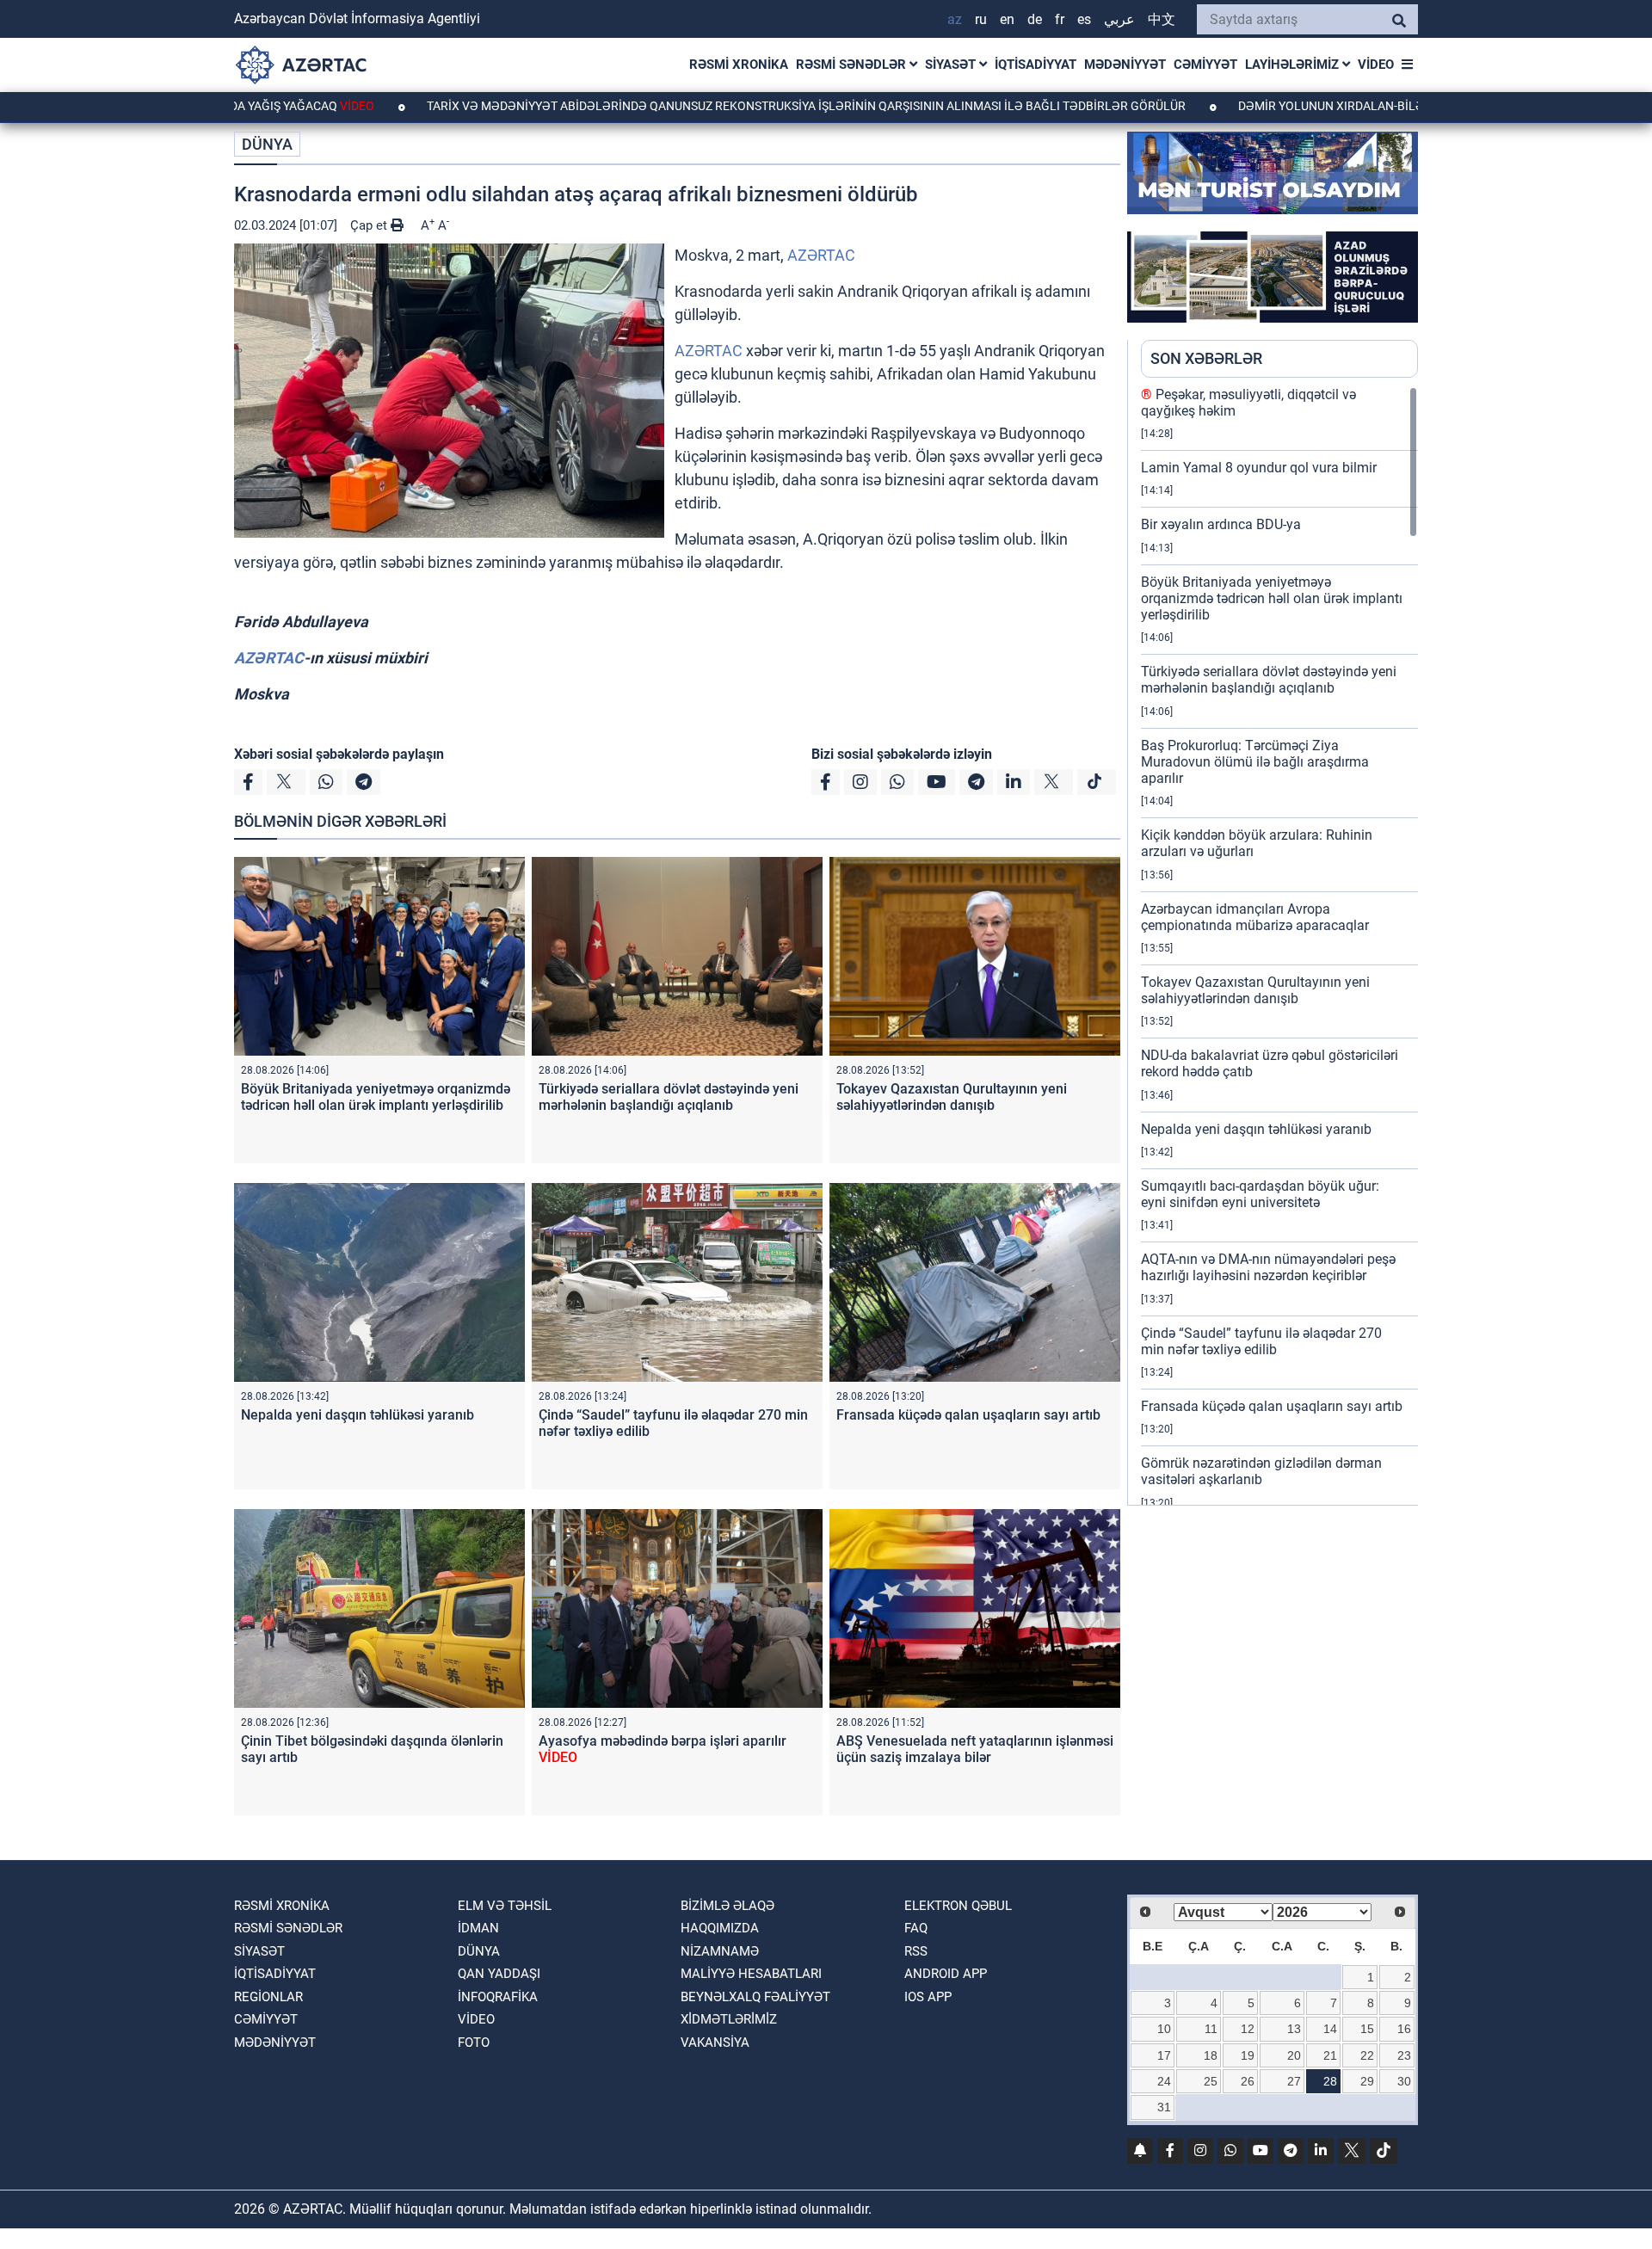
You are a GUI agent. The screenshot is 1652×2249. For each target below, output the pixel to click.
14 (1330, 2029)
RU (981, 19)
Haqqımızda (720, 1928)
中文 (1162, 19)
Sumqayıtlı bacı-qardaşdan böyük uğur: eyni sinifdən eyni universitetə (1260, 1194)
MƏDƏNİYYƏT (1125, 65)
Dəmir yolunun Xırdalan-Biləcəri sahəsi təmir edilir (1321, 106)
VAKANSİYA (715, 2043)
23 (1404, 2055)
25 (1211, 2081)
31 (1164, 2107)
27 (1294, 2081)
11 (1211, 2029)
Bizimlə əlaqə (727, 1906)
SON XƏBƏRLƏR (1206, 358)
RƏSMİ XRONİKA (739, 65)
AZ (955, 19)
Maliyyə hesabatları (751, 1974)
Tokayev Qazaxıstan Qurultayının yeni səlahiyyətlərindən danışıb (952, 1097)
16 (1404, 2029)
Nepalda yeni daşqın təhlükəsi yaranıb (358, 1415)
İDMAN (478, 1928)
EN (1007, 19)
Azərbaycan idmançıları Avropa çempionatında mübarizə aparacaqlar (1255, 917)
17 (1164, 2055)
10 (1164, 2029)
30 (1404, 2081)
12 (1248, 2029)
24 (1164, 2081)
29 (1367, 2081)
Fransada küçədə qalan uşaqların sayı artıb (968, 1415)
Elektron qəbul (958, 1906)
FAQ (916, 1928)
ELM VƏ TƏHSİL (505, 1906)
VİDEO (1376, 65)
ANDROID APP (946, 1974)
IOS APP (928, 1997)
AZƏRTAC (821, 255)
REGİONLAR (268, 1997)
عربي (1119, 19)
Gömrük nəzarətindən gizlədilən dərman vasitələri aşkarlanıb (1261, 1471)
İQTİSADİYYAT (1036, 65)
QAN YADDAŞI (499, 1974)
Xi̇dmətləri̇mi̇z (729, 2019)
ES (1084, 19)
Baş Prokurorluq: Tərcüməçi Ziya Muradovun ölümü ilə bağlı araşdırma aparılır (1255, 762)
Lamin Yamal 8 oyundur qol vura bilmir (1259, 468)
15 (1367, 2029)
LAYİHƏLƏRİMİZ (1294, 65)
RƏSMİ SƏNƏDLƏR (853, 65)
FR (1060, 19)
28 (1330, 2081)
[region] (1279, 946)
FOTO (474, 2043)
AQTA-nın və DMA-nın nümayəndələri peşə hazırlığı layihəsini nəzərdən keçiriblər (1268, 1267)
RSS (916, 1951)
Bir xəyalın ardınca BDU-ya (1221, 524)
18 (1211, 2055)
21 (1330, 2055)
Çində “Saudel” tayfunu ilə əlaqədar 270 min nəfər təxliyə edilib (1261, 1341)
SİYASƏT (952, 65)
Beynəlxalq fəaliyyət (755, 1997)
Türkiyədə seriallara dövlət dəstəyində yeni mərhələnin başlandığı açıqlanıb (669, 1097)
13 (1294, 2029)
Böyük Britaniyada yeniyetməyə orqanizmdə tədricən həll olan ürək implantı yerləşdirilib (376, 1097)
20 (1294, 2055)
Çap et (370, 225)
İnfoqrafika (498, 1997)
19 (1248, 2055)
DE (1035, 19)
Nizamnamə (720, 1951)
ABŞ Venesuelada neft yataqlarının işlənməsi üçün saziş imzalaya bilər (975, 1749)
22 (1367, 2055)
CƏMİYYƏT (1205, 65)
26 (1248, 2081)
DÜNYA (267, 144)
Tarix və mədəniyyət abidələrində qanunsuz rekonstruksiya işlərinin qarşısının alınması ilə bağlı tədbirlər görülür (703, 106)
